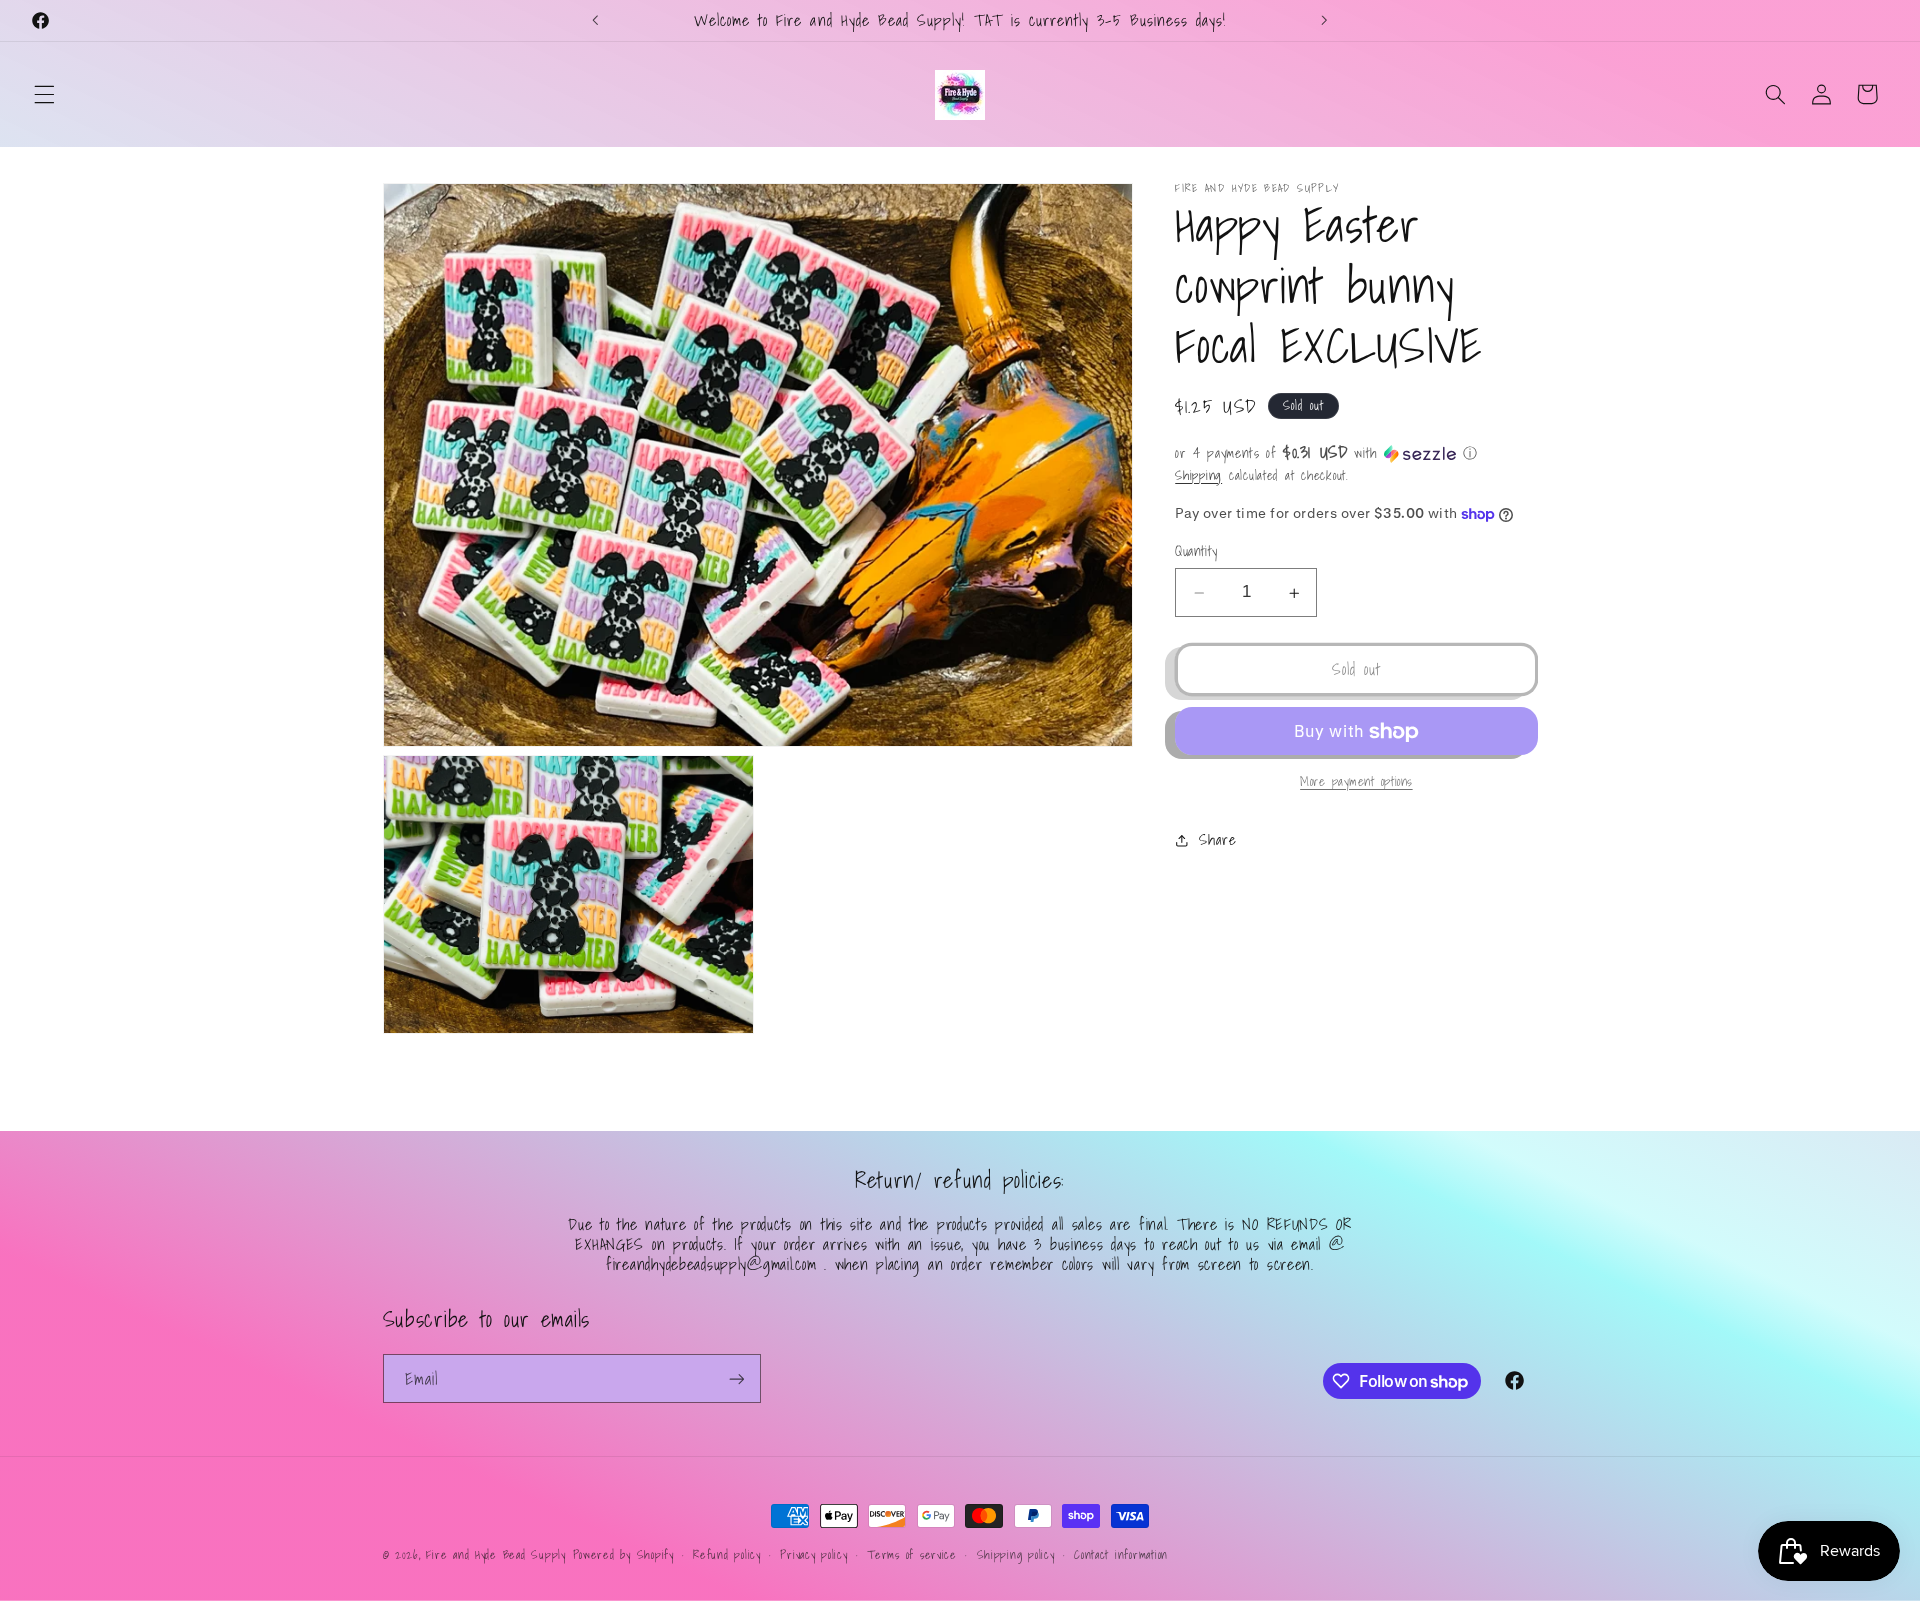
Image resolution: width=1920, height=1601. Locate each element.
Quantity (1196, 552)
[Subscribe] (736, 1378)
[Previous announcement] (596, 20)
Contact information (1121, 1554)
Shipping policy (1016, 1554)
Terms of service (912, 1554)
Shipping (1198, 475)
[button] (44, 94)
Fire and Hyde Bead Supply (495, 1554)
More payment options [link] (1356, 782)
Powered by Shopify (623, 1554)
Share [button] (1217, 840)
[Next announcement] (1324, 20)
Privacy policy (813, 1554)
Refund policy (727, 1554)
